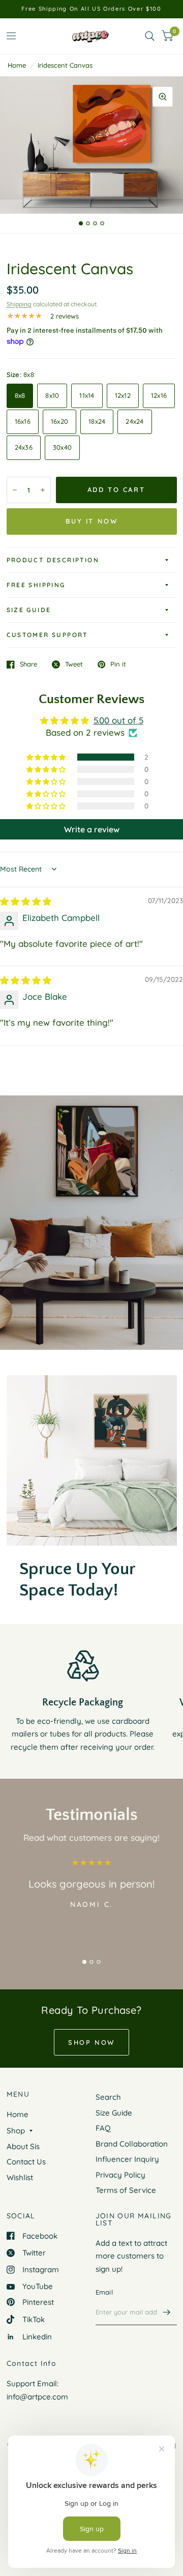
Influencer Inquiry (127, 2159)
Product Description (53, 560)
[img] (26, 901)
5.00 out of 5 (118, 720)
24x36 (24, 447)
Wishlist (20, 2177)
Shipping (19, 304)
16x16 (23, 421)
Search (108, 2097)
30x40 (62, 447)
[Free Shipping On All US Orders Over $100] (91, 9)
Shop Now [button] (91, 2042)
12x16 (159, 395)
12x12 (123, 395)
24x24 (134, 421)
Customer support (47, 635)
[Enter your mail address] (167, 2312)
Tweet (74, 664)
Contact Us (26, 2162)
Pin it (118, 664)
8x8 (20, 395)
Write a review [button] (92, 829)
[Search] (150, 36)
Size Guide (29, 610)
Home (17, 65)
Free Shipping (36, 585)
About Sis (23, 2146)
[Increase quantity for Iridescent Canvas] (43, 490)
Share (28, 664)
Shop (16, 2131)
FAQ (103, 2128)
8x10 (52, 395)
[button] (47, 757)
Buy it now (92, 521)
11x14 (87, 395)
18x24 (97, 421)
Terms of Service (126, 2190)
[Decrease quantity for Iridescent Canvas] (15, 490)
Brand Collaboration (132, 2144)
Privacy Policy (120, 2175)
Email (104, 2292)
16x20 (59, 421)
